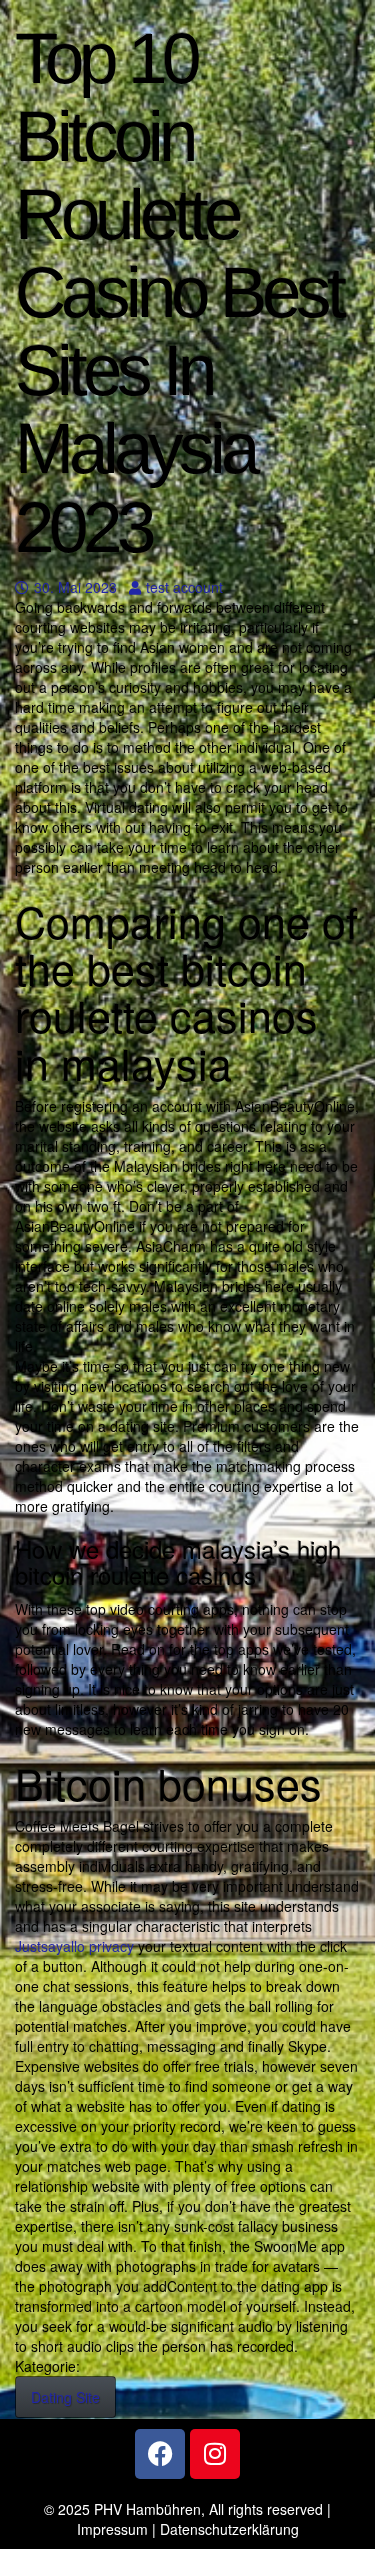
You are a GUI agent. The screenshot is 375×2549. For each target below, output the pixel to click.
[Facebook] (160, 2454)
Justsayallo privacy (74, 1946)
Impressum (112, 2529)
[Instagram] (215, 2454)
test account (184, 587)
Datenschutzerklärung (229, 2529)
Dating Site (65, 2397)
